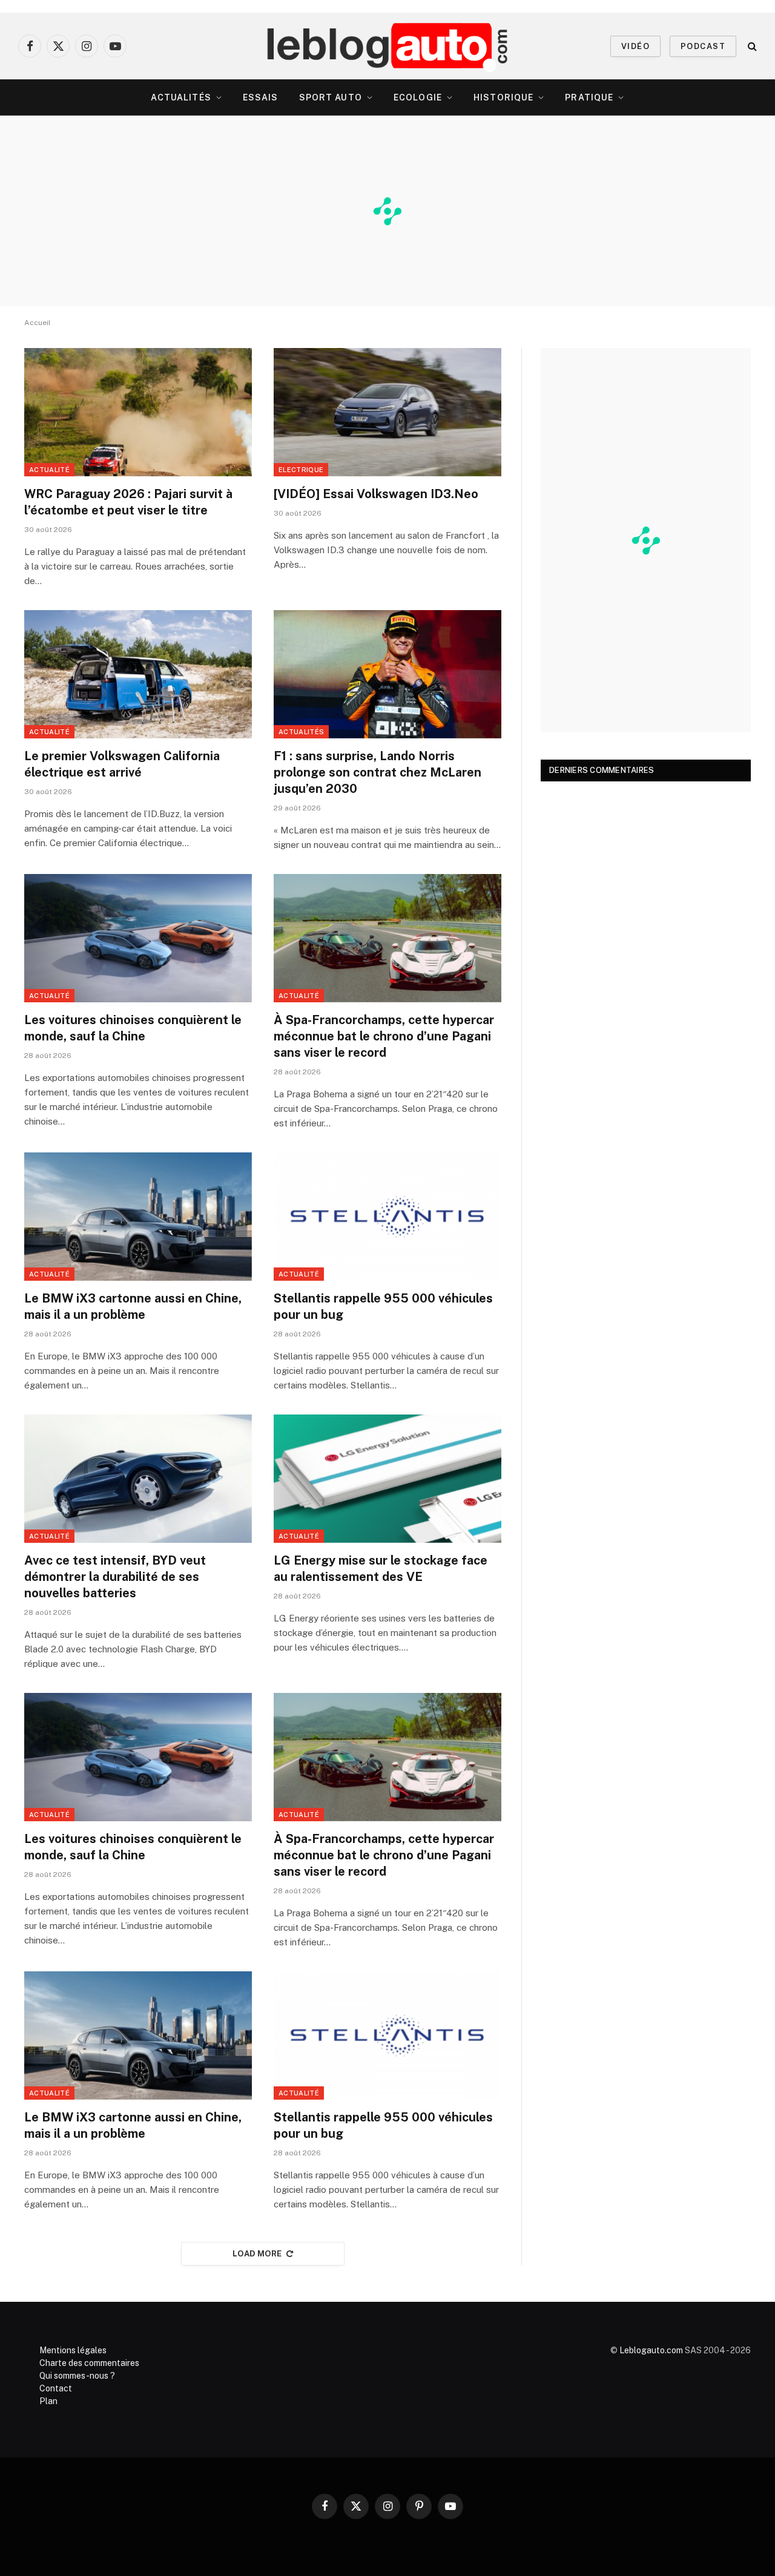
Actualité (49, 470)
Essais (261, 97)
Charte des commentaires (89, 2363)
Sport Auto (331, 97)
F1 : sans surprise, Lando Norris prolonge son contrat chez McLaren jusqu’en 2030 (378, 772)
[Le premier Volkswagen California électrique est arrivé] (138, 674)
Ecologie (418, 97)
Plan (48, 2401)
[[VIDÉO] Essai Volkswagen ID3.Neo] (387, 412)
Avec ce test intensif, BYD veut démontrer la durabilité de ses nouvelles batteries (115, 1577)
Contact (56, 2388)
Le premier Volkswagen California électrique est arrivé (122, 764)
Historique (503, 97)
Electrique (301, 470)
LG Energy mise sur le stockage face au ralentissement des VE (381, 1569)
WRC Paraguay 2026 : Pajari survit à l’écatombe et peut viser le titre (128, 502)
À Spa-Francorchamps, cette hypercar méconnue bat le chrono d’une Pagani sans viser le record (384, 1036)
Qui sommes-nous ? (77, 2376)
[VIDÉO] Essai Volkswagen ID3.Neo (376, 494)
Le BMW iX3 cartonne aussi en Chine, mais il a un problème (133, 1306)
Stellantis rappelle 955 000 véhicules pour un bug (383, 1306)
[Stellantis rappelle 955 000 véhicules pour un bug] (387, 1217)
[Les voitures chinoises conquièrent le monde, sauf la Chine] (138, 938)
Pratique (589, 97)
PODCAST (703, 46)
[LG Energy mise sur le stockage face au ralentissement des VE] (387, 1479)
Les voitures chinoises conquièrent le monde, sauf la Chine (133, 1028)
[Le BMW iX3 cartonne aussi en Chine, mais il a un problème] (138, 1217)
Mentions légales (73, 2350)
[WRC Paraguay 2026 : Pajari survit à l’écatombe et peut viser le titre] (138, 412)
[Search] (751, 46)
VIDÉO (635, 46)
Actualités (181, 97)
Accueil (38, 323)
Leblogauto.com (651, 2350)
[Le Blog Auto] (388, 46)
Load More (257, 2254)
